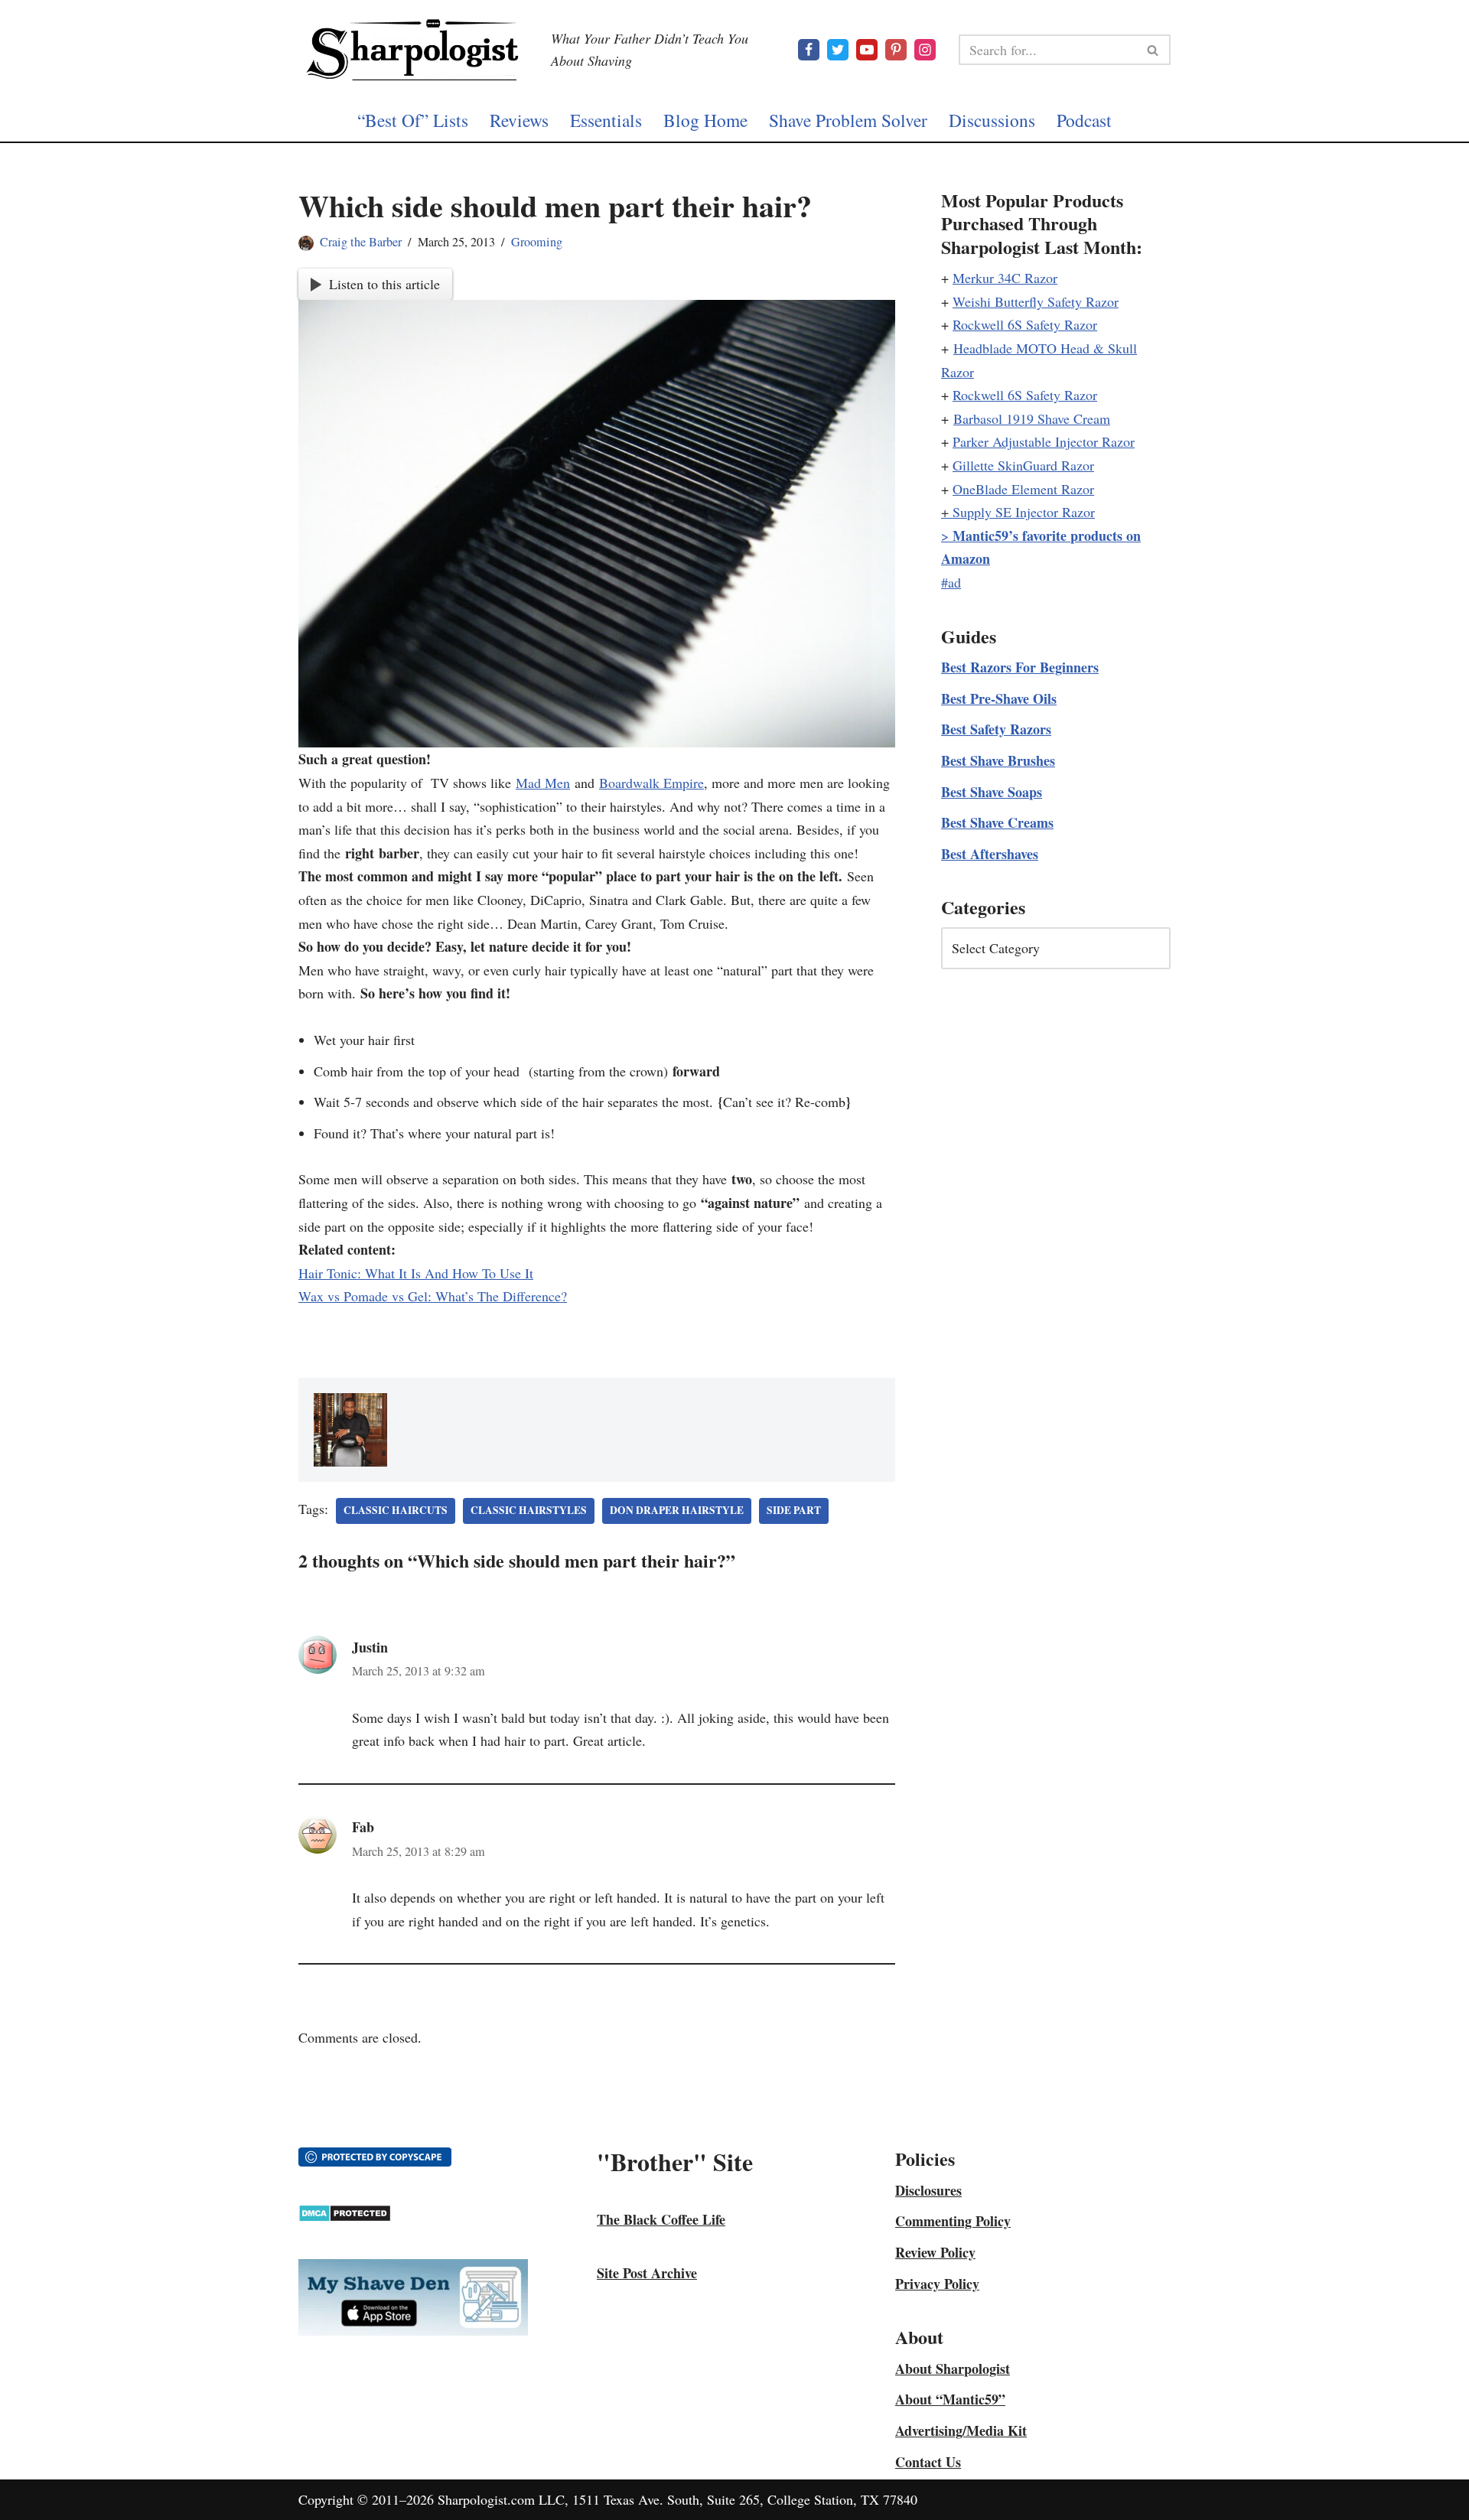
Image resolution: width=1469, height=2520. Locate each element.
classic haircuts (396, 1510)
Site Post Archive (647, 2273)
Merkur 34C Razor (1005, 278)
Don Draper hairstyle (677, 1510)
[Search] (1153, 50)
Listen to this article (384, 284)
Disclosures (928, 2190)
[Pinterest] (896, 50)
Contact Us (928, 2462)
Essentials (606, 120)
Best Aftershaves (990, 854)
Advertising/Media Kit (961, 2430)
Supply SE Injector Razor (1024, 512)
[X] (838, 50)
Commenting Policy (953, 2221)
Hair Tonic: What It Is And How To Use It (416, 1273)
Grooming (537, 242)
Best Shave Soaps (992, 792)
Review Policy (935, 2252)
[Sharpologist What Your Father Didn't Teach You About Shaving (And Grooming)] (413, 50)
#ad (951, 582)
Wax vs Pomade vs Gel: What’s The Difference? (433, 1296)
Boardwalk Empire (651, 783)
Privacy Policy (937, 2284)
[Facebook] (809, 50)
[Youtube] (867, 50)
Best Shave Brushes (998, 760)
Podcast (1084, 120)
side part (794, 1510)
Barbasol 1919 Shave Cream (1032, 418)
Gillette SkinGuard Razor (1023, 465)
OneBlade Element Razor (1023, 489)
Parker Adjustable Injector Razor (1044, 441)
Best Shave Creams (997, 822)
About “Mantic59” (950, 2399)
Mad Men (543, 783)
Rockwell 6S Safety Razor (1025, 324)
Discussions (992, 120)
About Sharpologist (953, 2369)
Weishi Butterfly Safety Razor (1036, 301)
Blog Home (705, 120)
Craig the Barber (361, 242)
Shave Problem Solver (848, 120)
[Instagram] (925, 50)
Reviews (519, 120)
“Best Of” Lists (413, 120)
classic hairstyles (529, 1510)
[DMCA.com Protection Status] (345, 2217)
